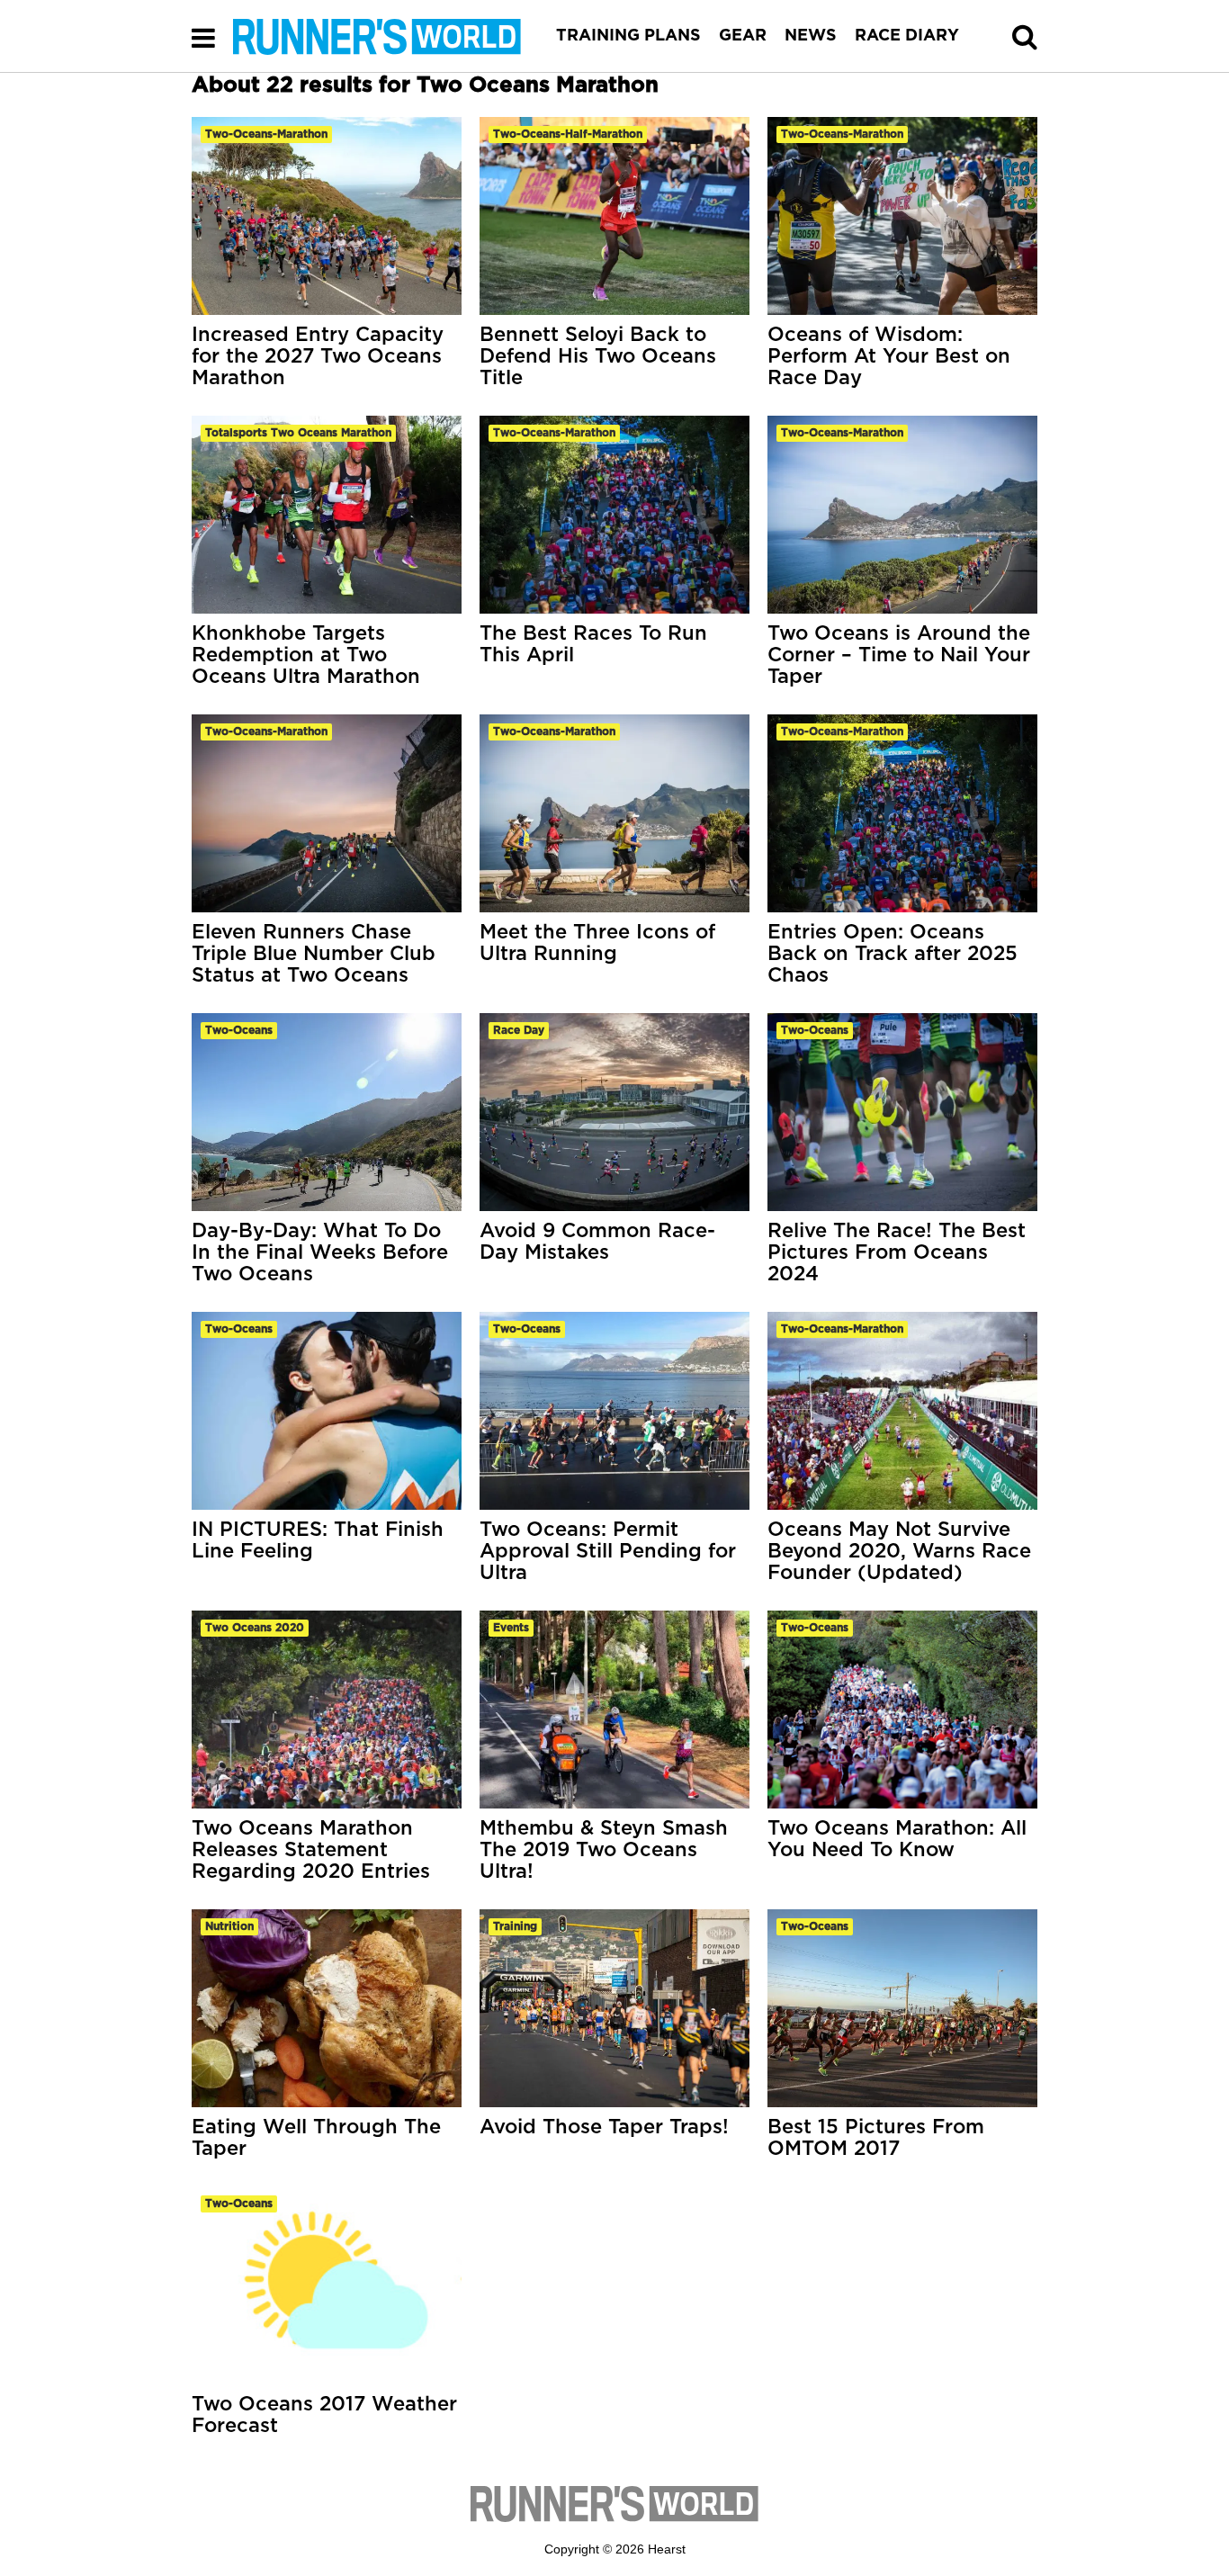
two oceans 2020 (255, 1628)
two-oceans (239, 1030)
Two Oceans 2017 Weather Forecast (324, 2415)
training (515, 1926)
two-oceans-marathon (266, 134)
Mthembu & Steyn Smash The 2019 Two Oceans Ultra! (604, 1850)
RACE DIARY (907, 36)
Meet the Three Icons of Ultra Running (597, 943)
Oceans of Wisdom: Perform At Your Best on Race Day (889, 356)
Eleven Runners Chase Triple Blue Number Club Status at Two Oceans (314, 954)
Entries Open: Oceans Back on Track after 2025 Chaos (893, 954)
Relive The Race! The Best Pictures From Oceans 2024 (897, 1252)
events (511, 1628)
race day (519, 1030)
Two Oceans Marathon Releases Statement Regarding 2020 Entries (311, 1850)
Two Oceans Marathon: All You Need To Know (897, 1839)
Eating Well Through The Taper (316, 2138)
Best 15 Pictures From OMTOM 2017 (876, 2138)
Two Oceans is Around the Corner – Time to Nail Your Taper (899, 655)
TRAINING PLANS (628, 36)
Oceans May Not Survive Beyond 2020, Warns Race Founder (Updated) (899, 1551)
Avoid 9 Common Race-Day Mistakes (597, 1242)
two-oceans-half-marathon (568, 134)
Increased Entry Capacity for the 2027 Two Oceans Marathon (318, 356)
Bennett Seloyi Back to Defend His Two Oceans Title (598, 356)
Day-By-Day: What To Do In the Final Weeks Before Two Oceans (320, 1252)
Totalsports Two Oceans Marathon (298, 433)
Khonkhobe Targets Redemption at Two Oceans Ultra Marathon (306, 655)
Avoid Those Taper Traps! (604, 2127)
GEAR (743, 36)
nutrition (229, 1926)
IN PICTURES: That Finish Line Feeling (318, 1540)
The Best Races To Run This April (593, 644)
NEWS (811, 36)
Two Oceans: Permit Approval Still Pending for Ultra (608, 1551)
